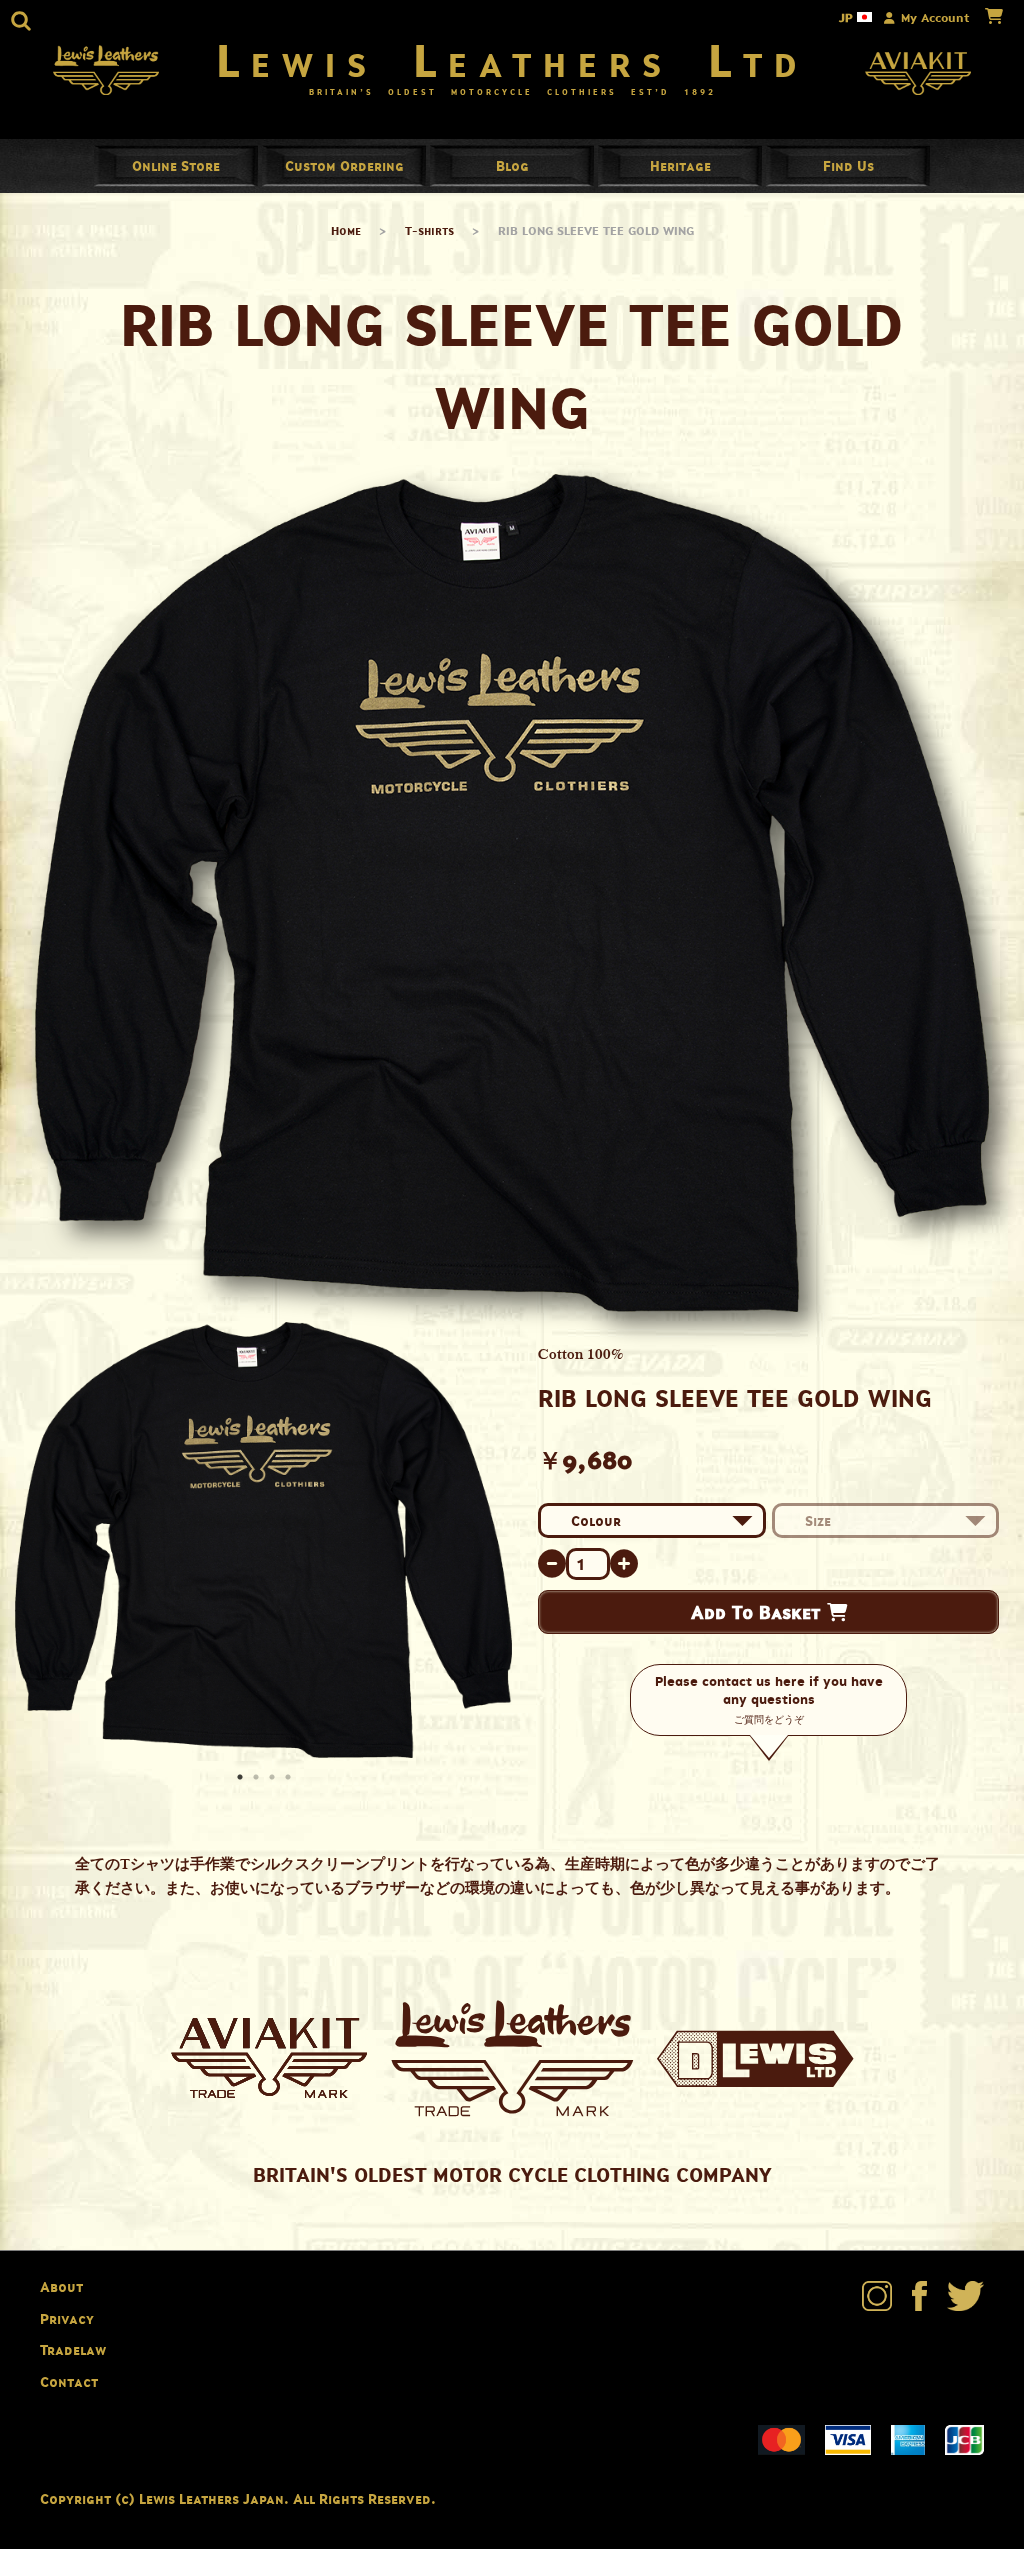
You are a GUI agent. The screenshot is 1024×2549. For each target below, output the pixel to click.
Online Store (176, 165)
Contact (69, 2381)
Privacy (67, 2318)
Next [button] (492, 1540)
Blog (512, 165)
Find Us (848, 165)
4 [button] (290, 1779)
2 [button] (258, 1779)
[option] (263, 1540)
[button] (21, 21)
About (61, 2286)
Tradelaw (73, 2349)
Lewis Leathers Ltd (512, 60)
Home (346, 230)
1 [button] (242, 1779)
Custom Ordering (344, 165)
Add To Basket (759, 1612)
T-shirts (429, 230)
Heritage (680, 165)
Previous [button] (35, 1540)
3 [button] (274, 1779)
